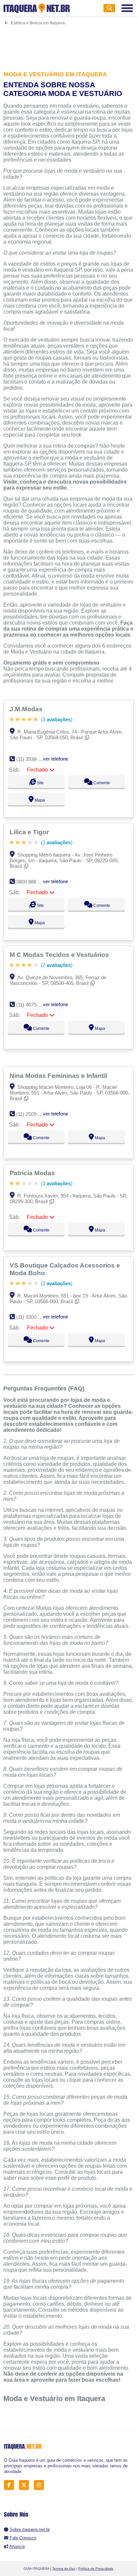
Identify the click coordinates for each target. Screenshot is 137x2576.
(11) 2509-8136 (32, 1114)
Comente (101, 783)
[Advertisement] (68, 44)
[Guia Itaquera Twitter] (26, 2485)
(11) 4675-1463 (32, 1005)
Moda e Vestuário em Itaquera (54, 2399)
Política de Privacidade (96, 2569)
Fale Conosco (23, 2538)
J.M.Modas (27, 709)
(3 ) (56, 719)
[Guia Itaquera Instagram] (41, 2485)
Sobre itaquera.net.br (30, 2530)
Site (40, 783)
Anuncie (17, 2547)
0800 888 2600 (32, 882)
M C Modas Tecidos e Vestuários (60, 955)
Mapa (39, 800)
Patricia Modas (33, 1173)
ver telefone (56, 759)
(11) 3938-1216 (32, 759)
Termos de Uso (64, 2569)
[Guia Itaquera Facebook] (11, 2485)
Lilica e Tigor (30, 832)
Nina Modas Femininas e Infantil (59, 1076)
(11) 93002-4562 (34, 1317)
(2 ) (56, 842)
